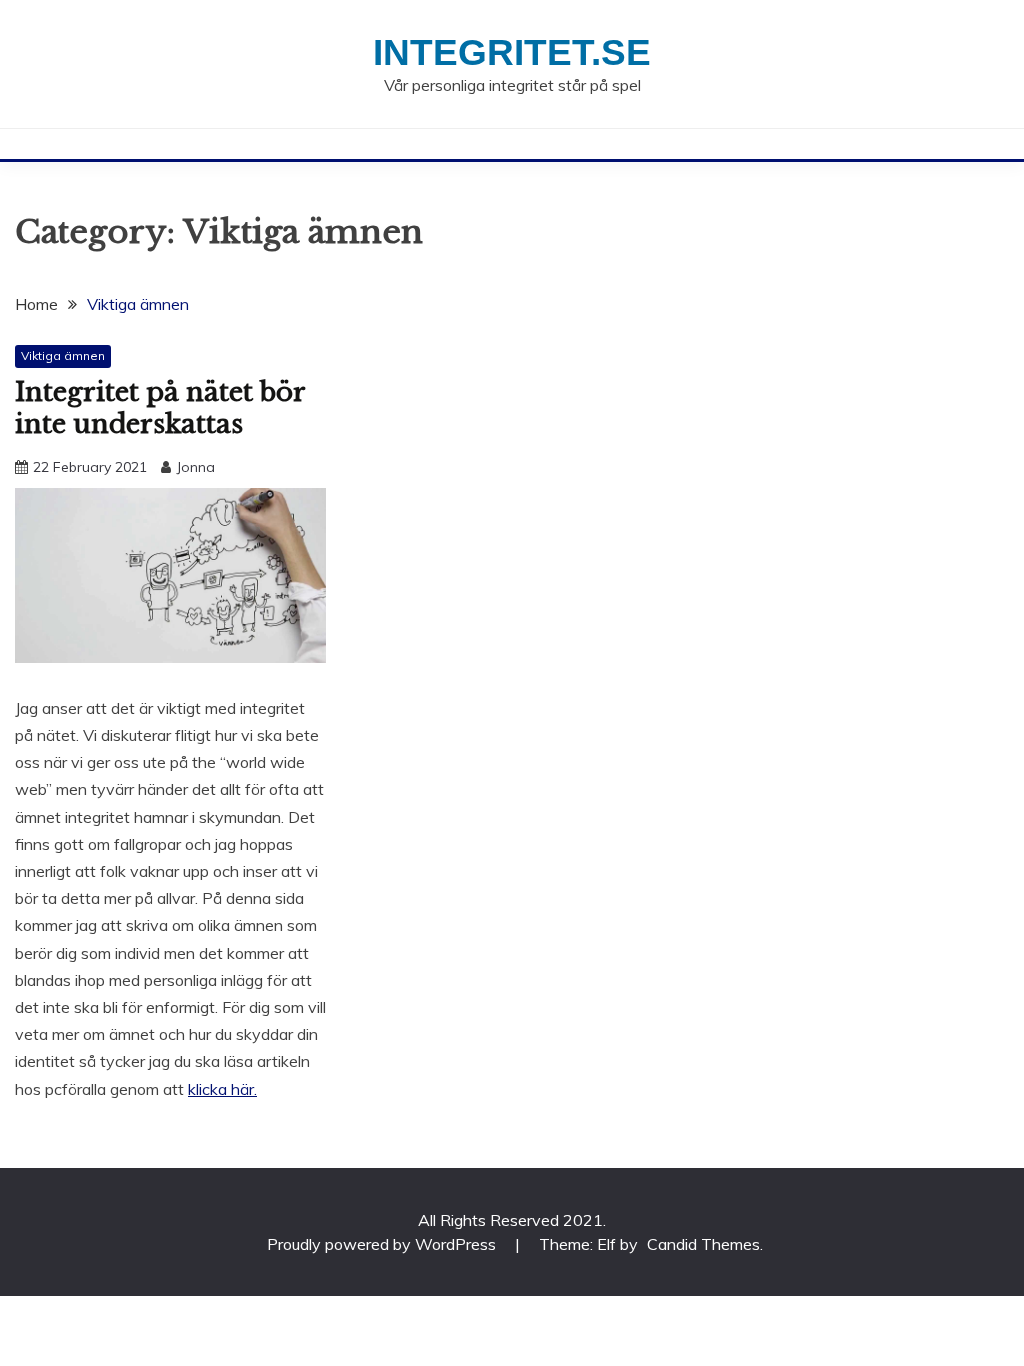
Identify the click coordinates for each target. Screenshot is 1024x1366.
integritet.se (512, 52)
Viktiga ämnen (63, 355)
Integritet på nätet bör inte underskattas (160, 408)
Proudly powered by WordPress (383, 1244)
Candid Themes (703, 1244)
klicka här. (222, 1089)
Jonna (195, 467)
